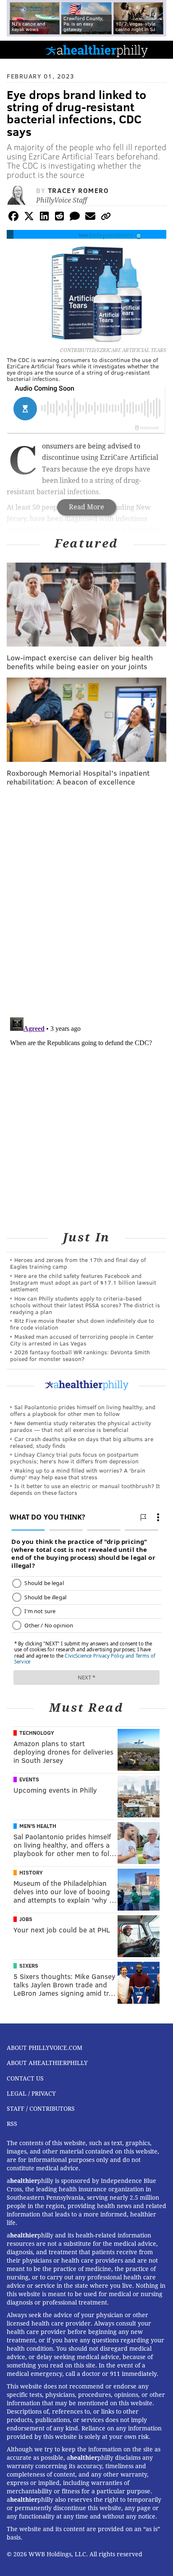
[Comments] (75, 218)
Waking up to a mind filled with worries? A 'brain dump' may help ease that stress (78, 1474)
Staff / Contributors (41, 2109)
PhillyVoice (20, 49)
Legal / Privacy (31, 2094)
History (31, 1872)
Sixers (29, 1966)
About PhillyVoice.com (45, 2048)
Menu (160, 50)
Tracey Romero (79, 190)
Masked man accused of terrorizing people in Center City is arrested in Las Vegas (82, 1340)
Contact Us (25, 2078)
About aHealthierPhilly (47, 2063)
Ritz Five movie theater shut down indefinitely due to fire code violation (82, 1324)
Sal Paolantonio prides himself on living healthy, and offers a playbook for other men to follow (83, 1410)
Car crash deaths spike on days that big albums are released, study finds (82, 1442)
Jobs (26, 1919)
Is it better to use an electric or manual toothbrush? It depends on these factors (85, 1489)
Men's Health (38, 1826)
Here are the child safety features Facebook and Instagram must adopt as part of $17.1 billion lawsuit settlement (83, 1282)
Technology (37, 1733)
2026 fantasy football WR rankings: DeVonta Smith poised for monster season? (80, 1355)
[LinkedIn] (44, 218)
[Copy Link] (106, 218)
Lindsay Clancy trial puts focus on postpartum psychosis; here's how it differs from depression (74, 1458)
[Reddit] (60, 218)
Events (29, 1779)
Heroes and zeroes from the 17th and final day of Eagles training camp (78, 1263)
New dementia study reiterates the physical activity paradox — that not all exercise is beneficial (81, 1426)
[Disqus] (86, 902)
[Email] (90, 218)
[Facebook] (13, 218)
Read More (86, 507)
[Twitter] (29, 218)
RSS (12, 2124)
